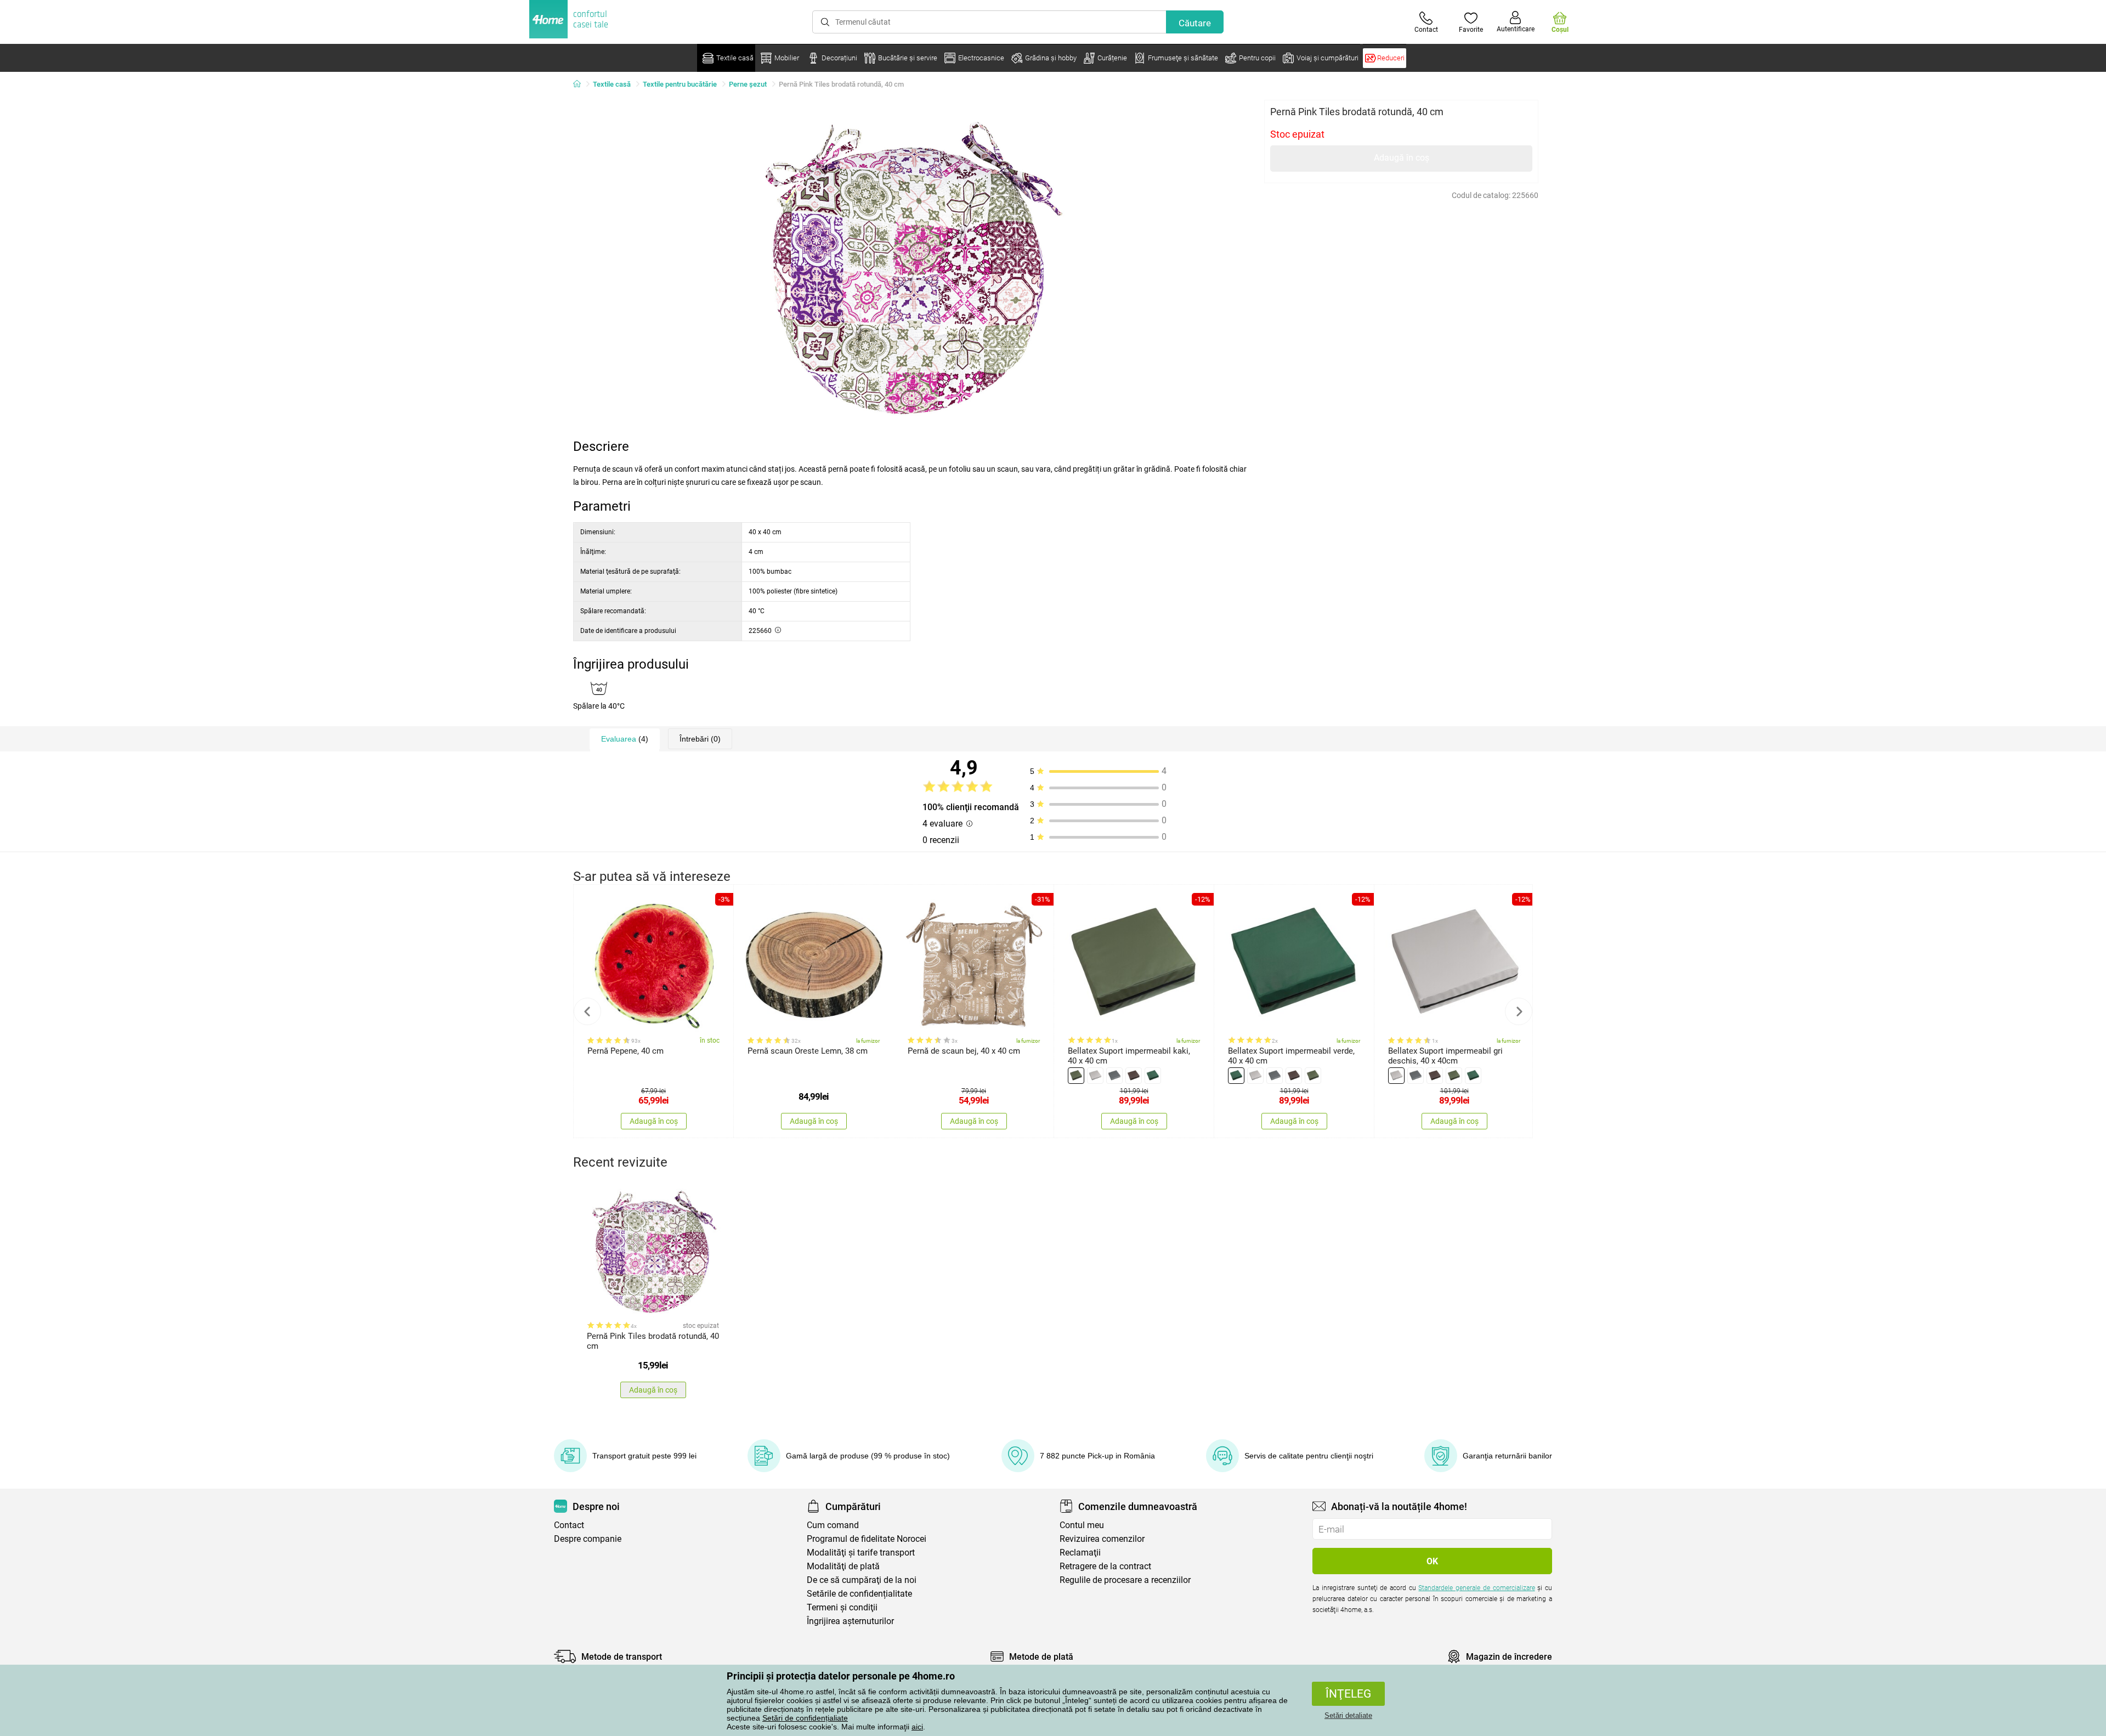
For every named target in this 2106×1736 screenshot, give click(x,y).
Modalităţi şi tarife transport (861, 1553)
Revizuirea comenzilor (1102, 1539)
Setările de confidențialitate (859, 1594)
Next (1519, 1011)
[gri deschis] (1095, 1076)
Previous (587, 1011)
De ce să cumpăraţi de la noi (862, 1580)
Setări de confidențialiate (805, 1718)
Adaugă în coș (1402, 158)
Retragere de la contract (1105, 1566)
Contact (569, 1525)
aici (917, 1727)
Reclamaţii (1080, 1553)
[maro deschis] (1134, 1076)
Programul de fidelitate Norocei (867, 1539)
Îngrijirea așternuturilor (850, 1621)
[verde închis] (1153, 1076)
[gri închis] (1114, 1076)
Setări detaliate (1348, 1715)
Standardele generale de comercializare (1476, 1588)
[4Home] (581, 84)
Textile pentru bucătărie (680, 84)
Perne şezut (748, 84)
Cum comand (833, 1525)
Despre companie (588, 1539)
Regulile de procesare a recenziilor (1125, 1580)
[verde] (1076, 1076)
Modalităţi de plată (843, 1566)
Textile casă (612, 84)
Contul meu (1082, 1525)
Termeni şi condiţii (842, 1607)
